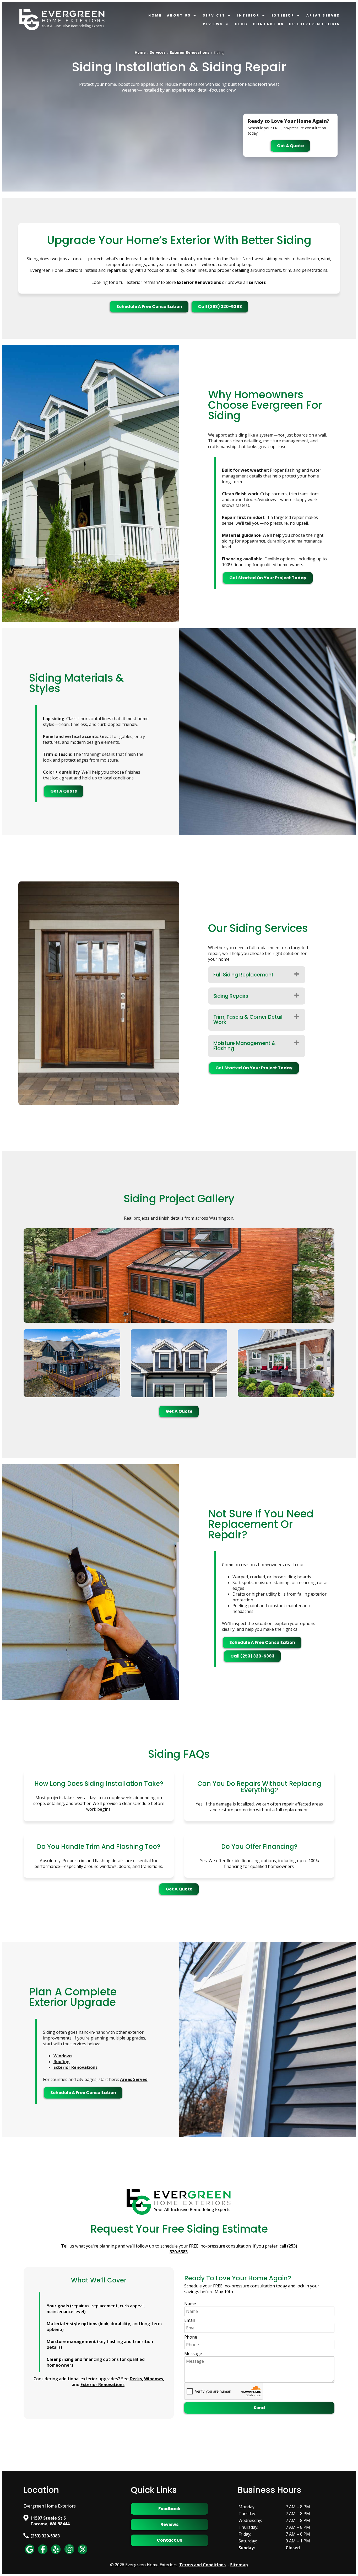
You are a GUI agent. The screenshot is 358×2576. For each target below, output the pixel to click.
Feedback (169, 2509)
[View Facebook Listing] (43, 2554)
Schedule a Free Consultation (149, 307)
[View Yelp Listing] (56, 2554)
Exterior (283, 15)
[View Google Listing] (30, 2554)
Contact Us (268, 24)
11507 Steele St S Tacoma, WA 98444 (50, 2521)
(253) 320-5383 (45, 2536)
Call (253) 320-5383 (220, 307)
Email (189, 2320)
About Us (179, 15)
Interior (248, 15)
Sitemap (239, 2565)
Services (214, 15)
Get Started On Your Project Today (268, 578)
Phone (191, 2337)
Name (190, 2304)
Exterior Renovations (190, 52)
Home (155, 15)
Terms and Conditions (202, 2565)
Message (193, 2354)
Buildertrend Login (315, 24)
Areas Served (323, 15)
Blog (241, 24)
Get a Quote (290, 146)
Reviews (213, 24)
